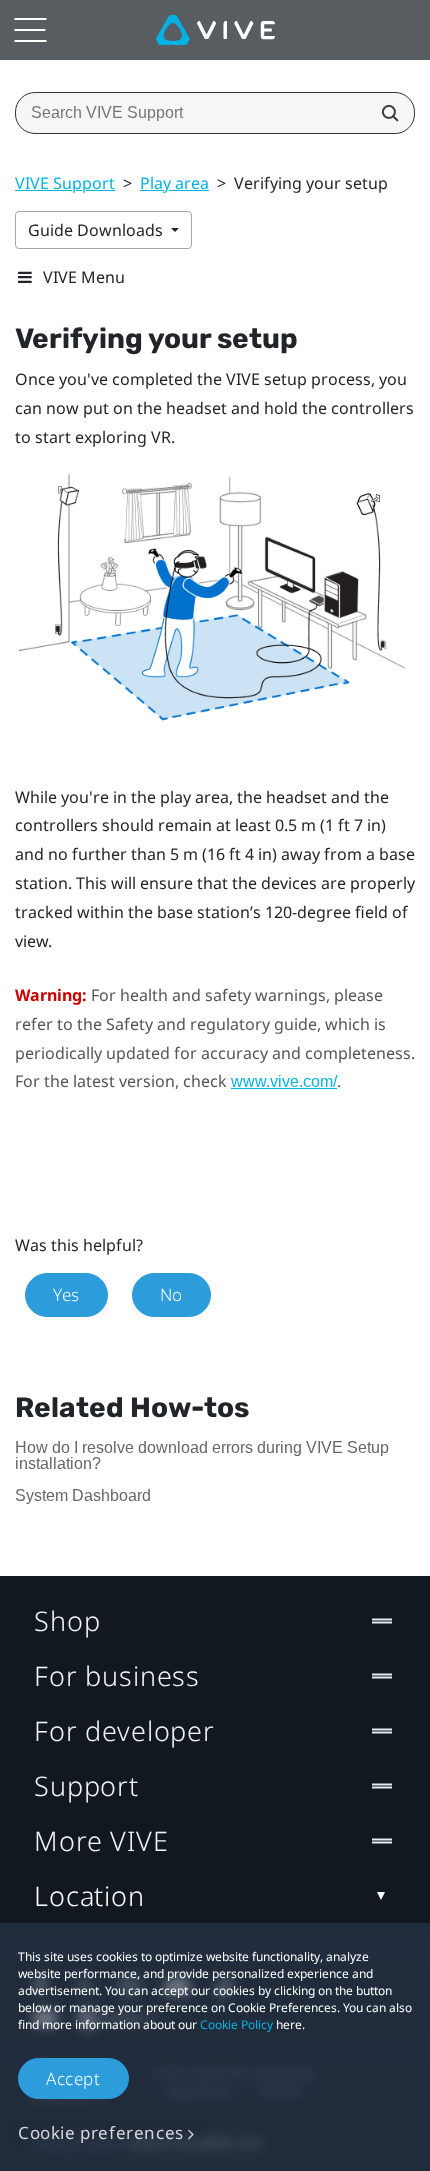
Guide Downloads (97, 230)
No (171, 1294)
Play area (174, 183)
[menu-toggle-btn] (30, 30)
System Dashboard (83, 1495)
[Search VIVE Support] (384, 113)
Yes (66, 1294)
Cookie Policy (236, 2024)
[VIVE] (215, 30)
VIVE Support (65, 183)
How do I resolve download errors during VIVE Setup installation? (202, 1455)
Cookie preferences (101, 2132)
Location (89, 1895)
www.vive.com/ (284, 1081)
